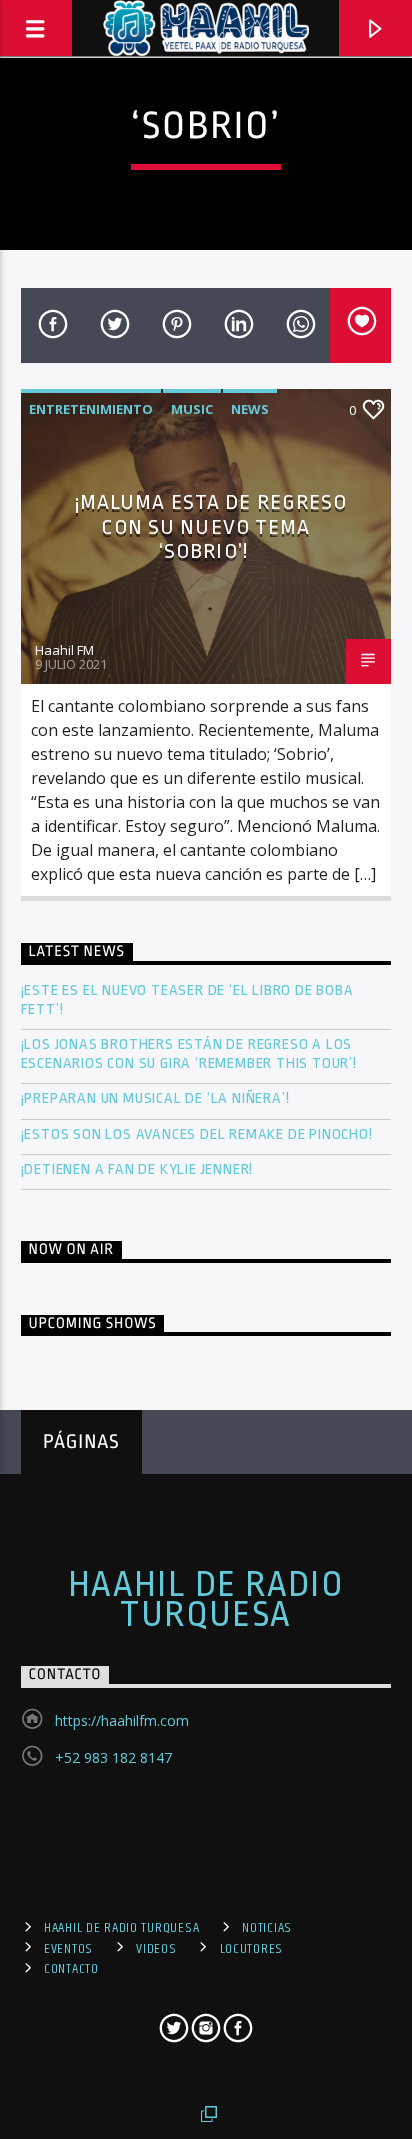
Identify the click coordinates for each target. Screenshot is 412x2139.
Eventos (68, 1949)
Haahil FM (64, 650)
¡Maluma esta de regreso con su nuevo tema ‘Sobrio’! (211, 526)
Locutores (251, 1949)
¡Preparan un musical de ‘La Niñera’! (157, 1098)
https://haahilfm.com (122, 1720)
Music (192, 409)
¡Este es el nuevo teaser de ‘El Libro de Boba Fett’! (187, 1000)
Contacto (71, 1969)
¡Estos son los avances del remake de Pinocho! (197, 1134)
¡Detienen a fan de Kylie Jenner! (137, 1169)
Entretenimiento (91, 409)
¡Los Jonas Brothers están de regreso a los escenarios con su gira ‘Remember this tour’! (191, 1054)
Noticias (267, 1928)
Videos (156, 1949)
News (250, 409)
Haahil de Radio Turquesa (206, 1600)
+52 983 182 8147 (113, 1757)
